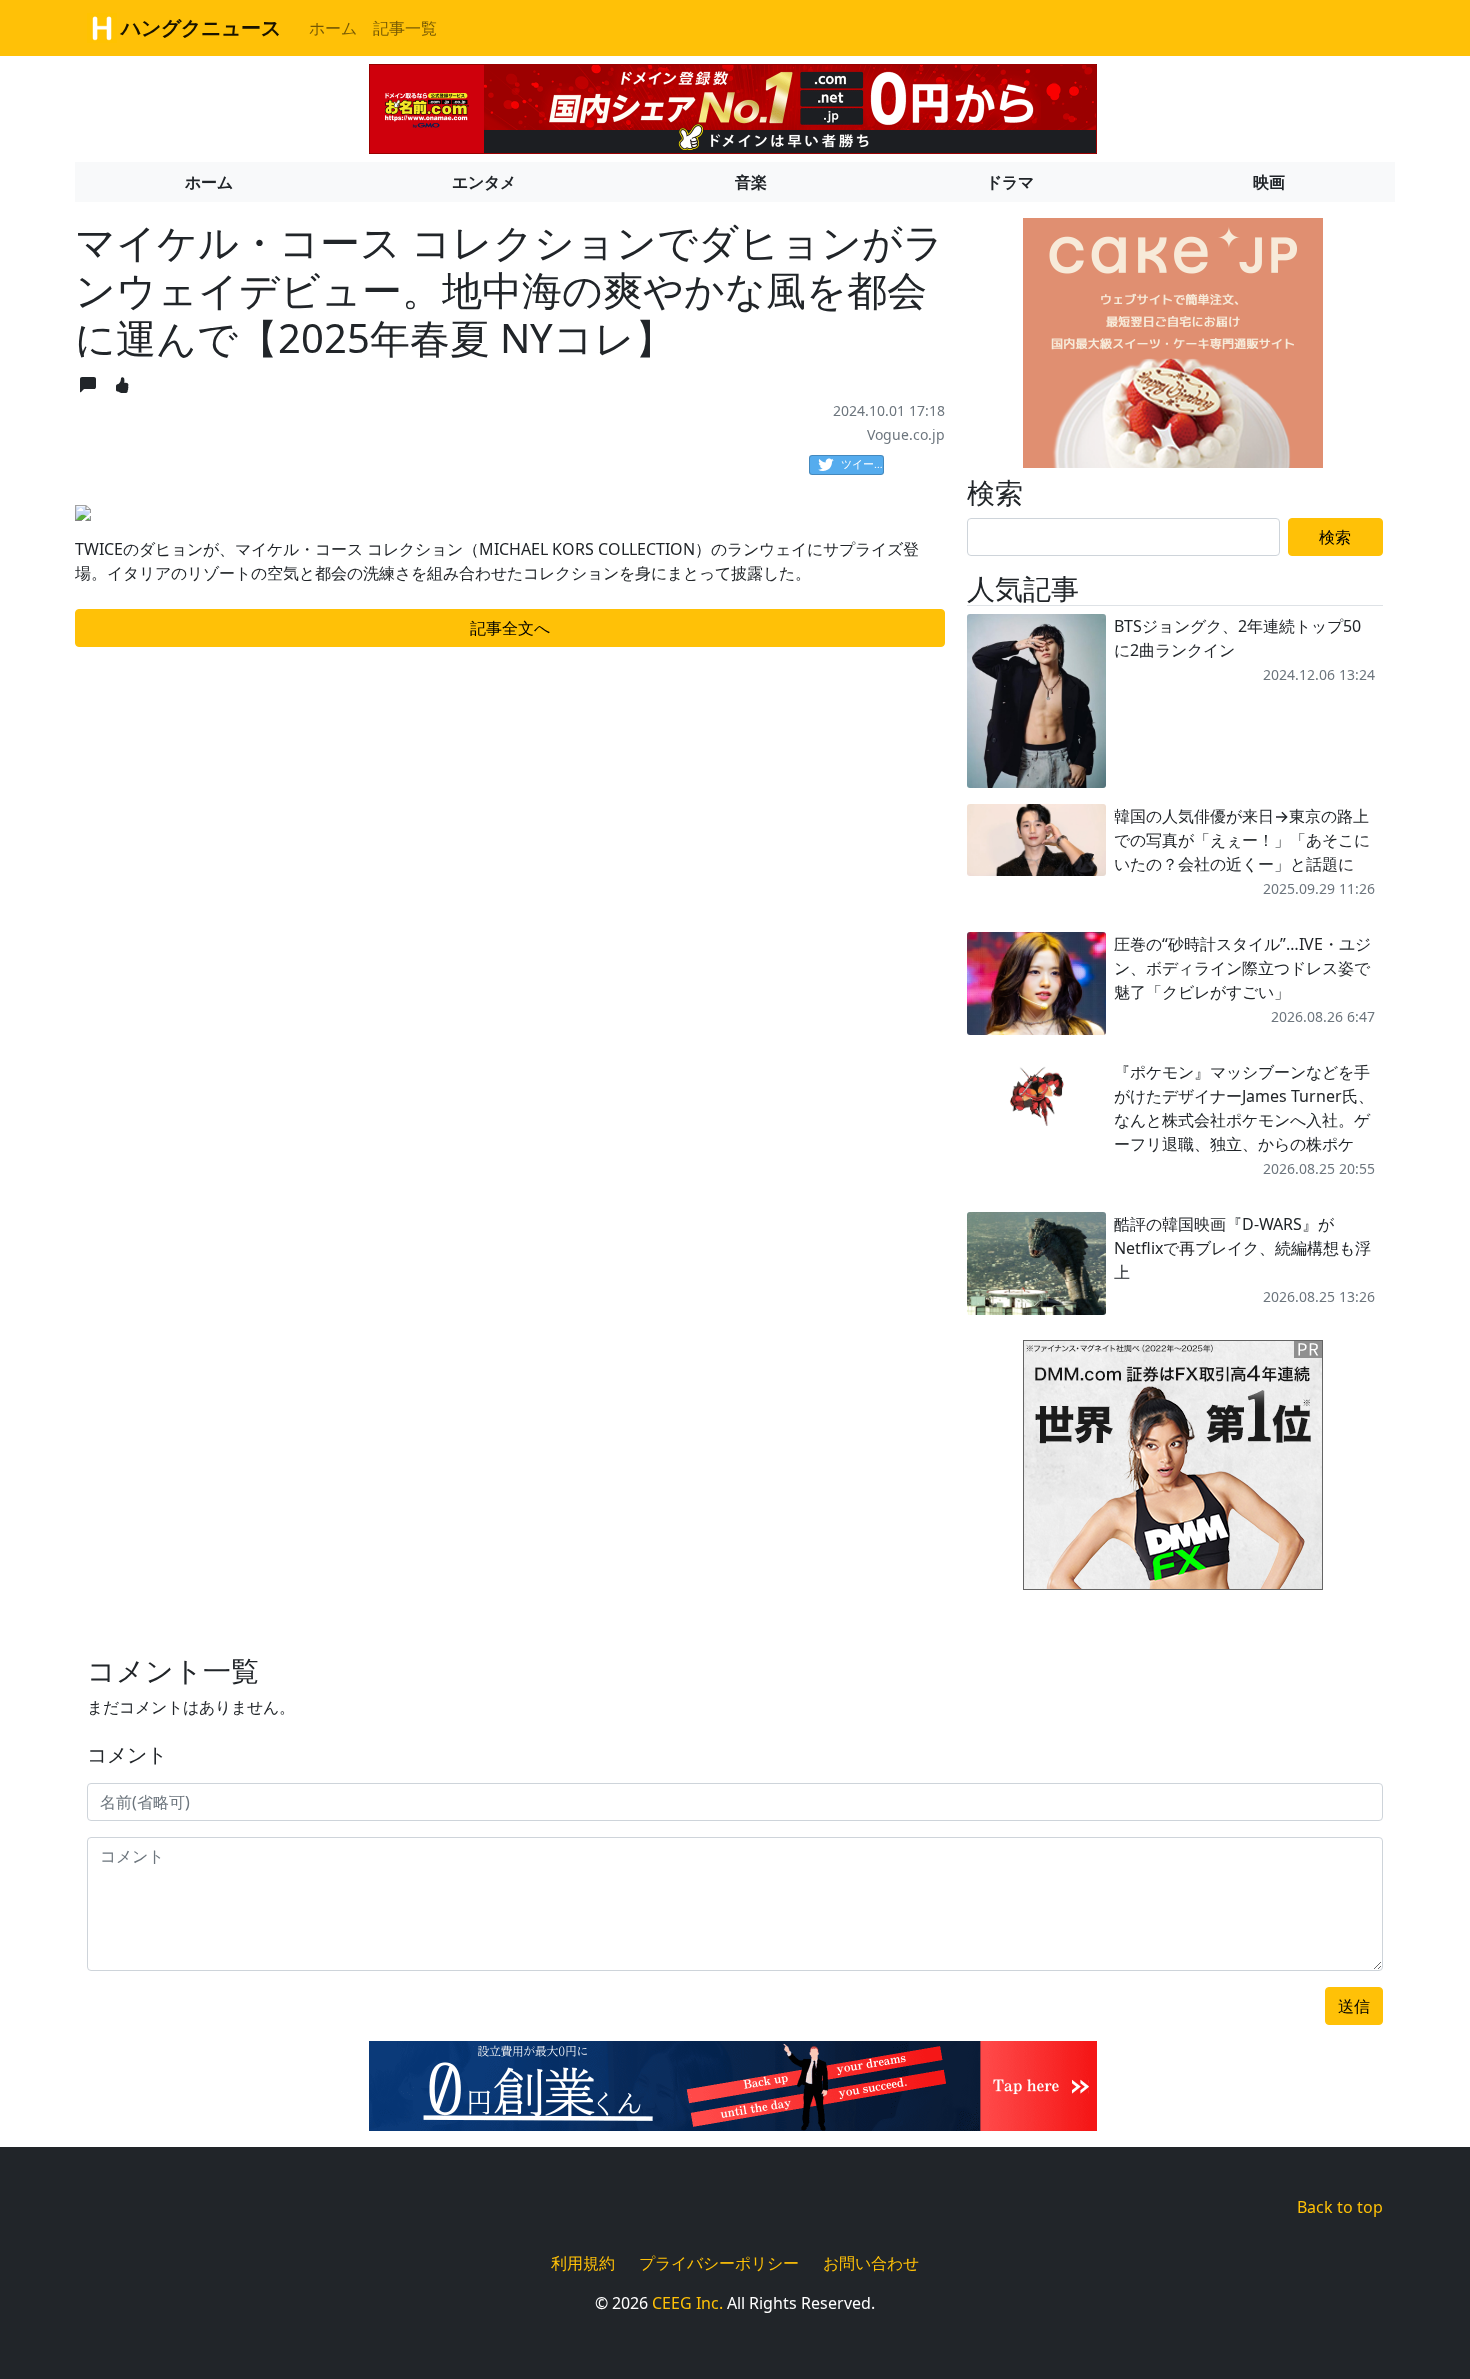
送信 (1354, 2006)
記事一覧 (405, 28)
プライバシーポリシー (719, 2263)
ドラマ (1010, 182)
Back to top (1340, 2207)
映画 (1269, 182)
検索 (1335, 537)
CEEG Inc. (687, 2303)
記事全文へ (510, 628)
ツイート (862, 463)
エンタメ (484, 182)
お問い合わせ (871, 2263)
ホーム (333, 28)
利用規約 (583, 2263)
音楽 (751, 182)
